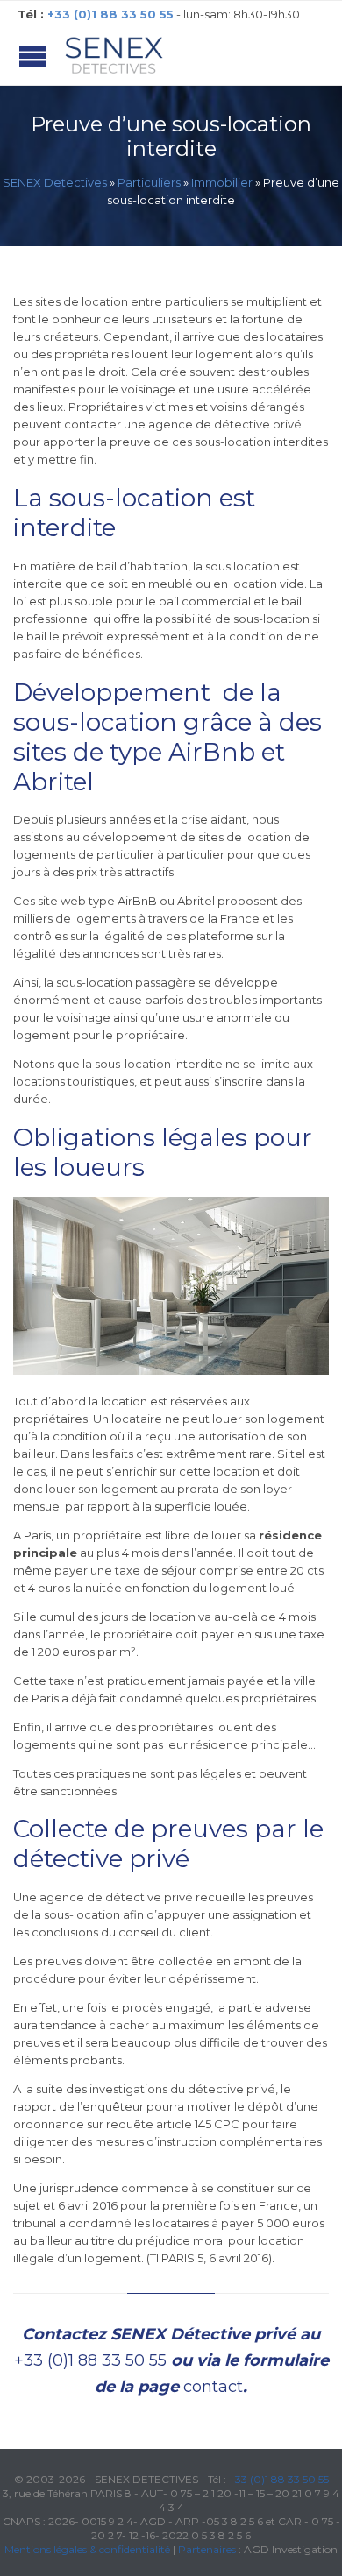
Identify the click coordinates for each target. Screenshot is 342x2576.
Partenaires (207, 2549)
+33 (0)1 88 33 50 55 (90, 2360)
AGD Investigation (291, 2549)
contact (213, 2387)
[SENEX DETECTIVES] (114, 56)
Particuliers (149, 182)
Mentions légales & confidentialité (87, 2549)
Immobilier (222, 182)
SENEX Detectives (55, 182)
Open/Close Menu (33, 56)
